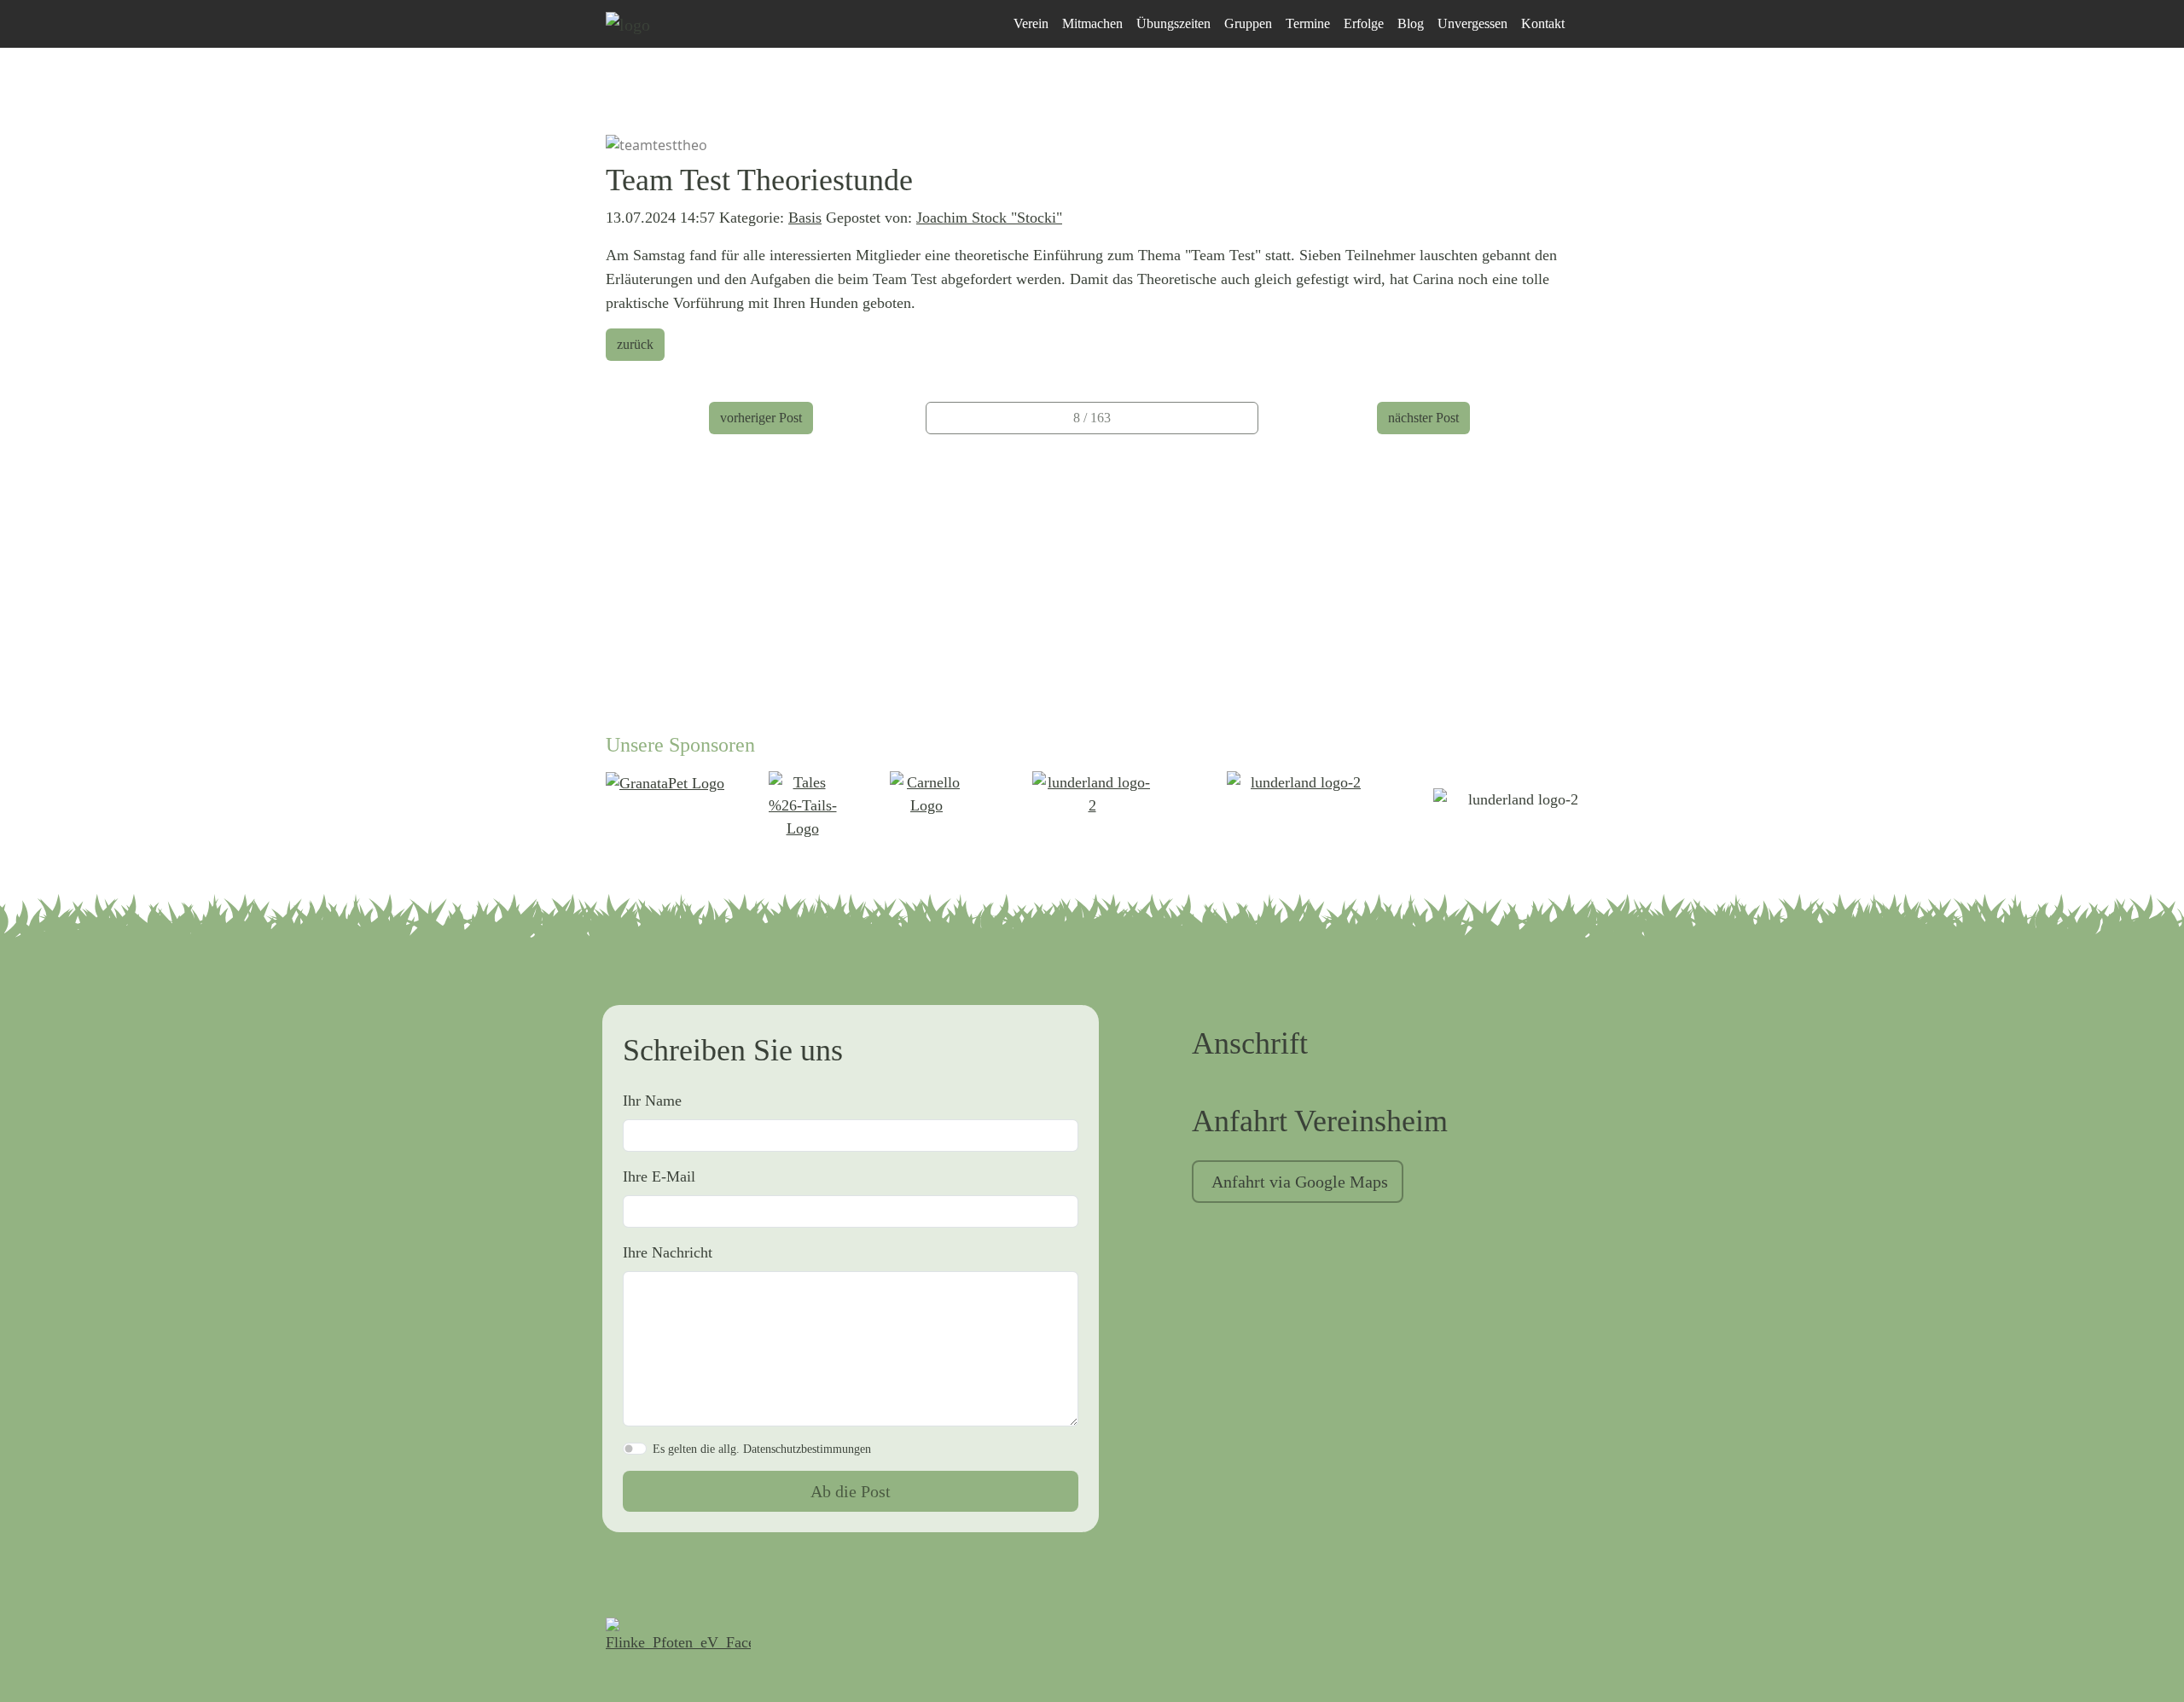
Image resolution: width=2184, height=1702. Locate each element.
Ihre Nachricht (668, 1252)
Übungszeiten (1173, 23)
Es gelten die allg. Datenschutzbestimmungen (762, 1449)
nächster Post (1423, 418)
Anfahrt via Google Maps (1300, 1182)
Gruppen (1248, 23)
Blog (1411, 23)
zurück (635, 344)
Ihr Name (652, 1101)
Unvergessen (1472, 23)
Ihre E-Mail (659, 1176)
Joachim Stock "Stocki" (989, 218)
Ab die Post (851, 1491)
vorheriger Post (761, 418)
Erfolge (1364, 23)
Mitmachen (1092, 23)
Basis (805, 218)
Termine (1308, 23)
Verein (1031, 23)
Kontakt (1543, 23)
